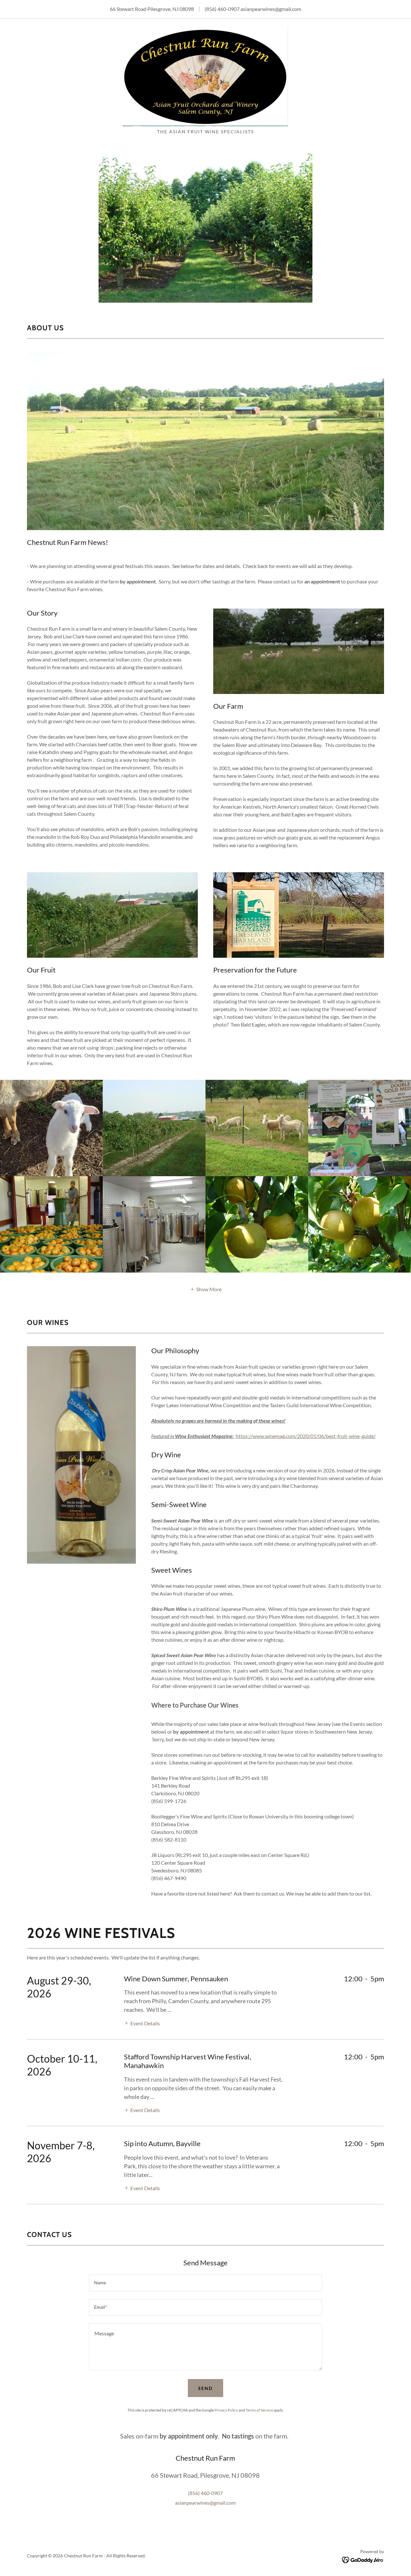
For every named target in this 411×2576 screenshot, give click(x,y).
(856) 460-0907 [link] (222, 9)
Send (205, 2388)
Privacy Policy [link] (226, 2410)
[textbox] (205, 2283)
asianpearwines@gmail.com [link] (271, 9)
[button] (206, 1289)
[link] (205, 76)
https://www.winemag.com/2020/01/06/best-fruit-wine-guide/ (306, 1436)
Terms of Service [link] (259, 2410)
